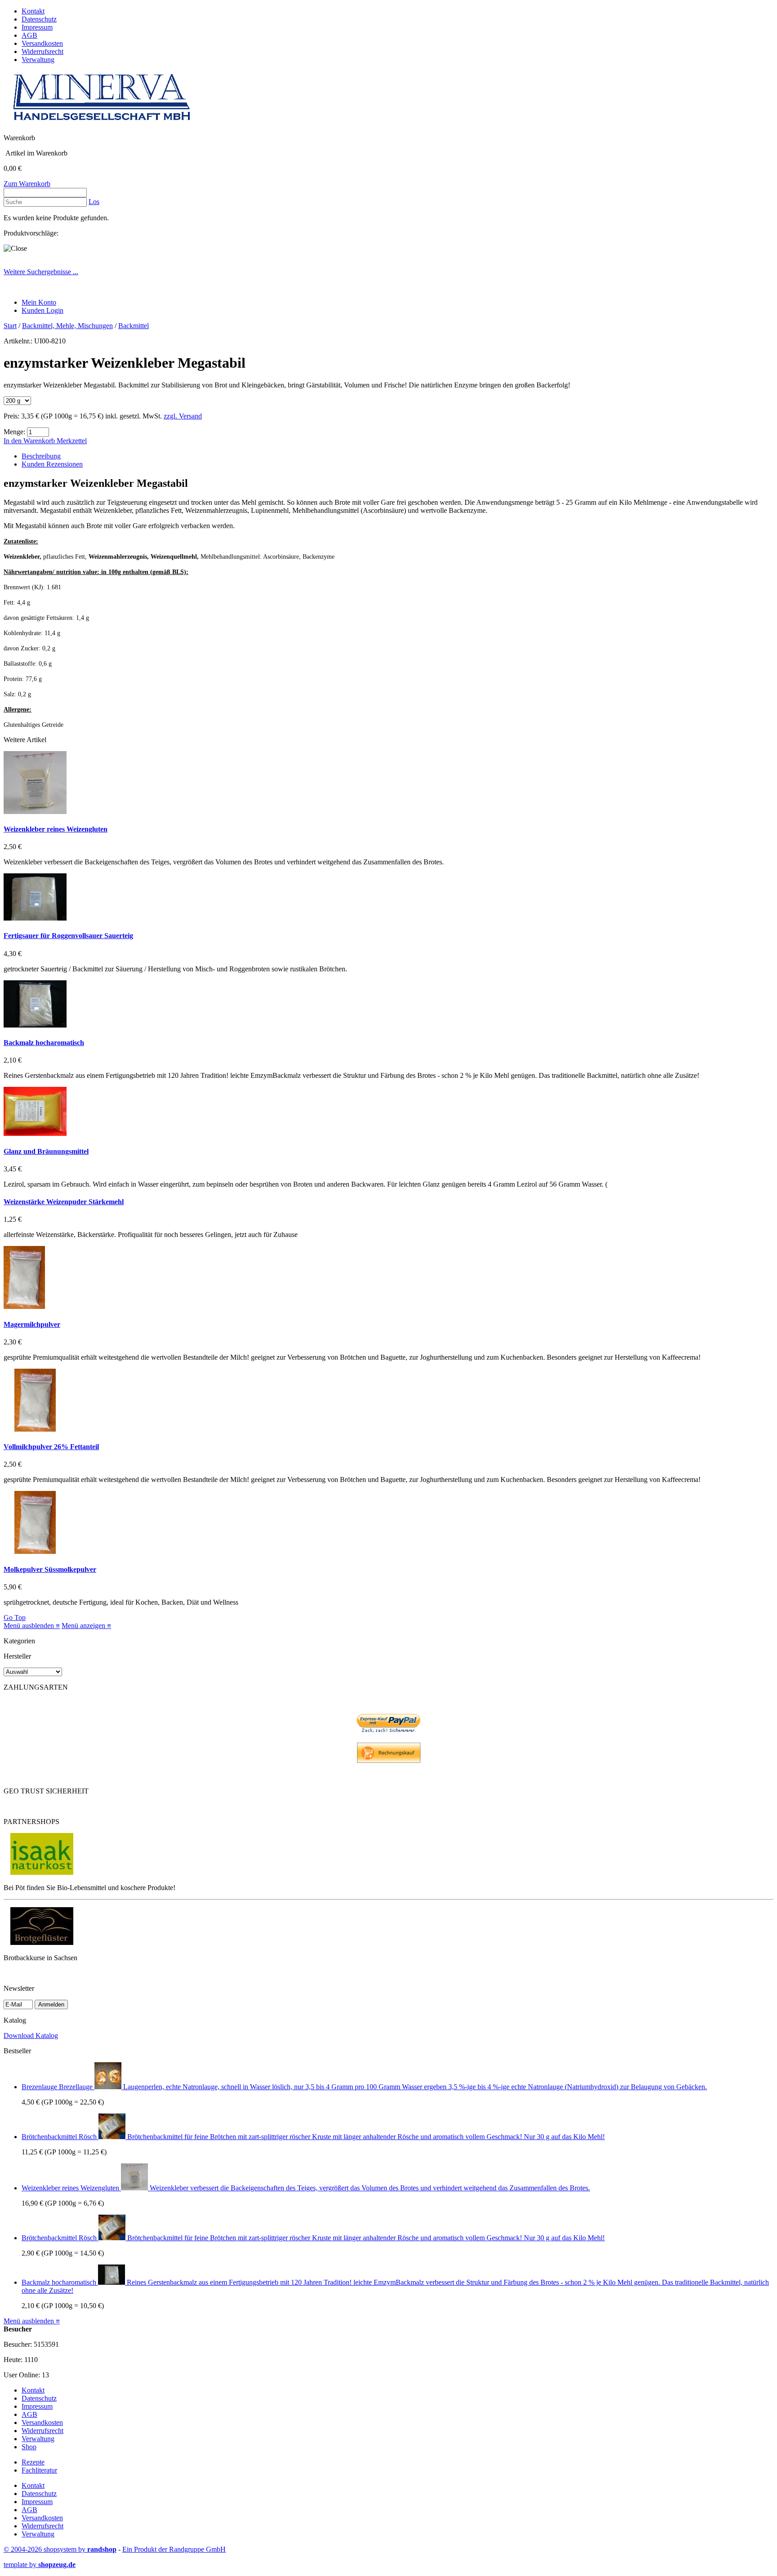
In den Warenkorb (30, 441)
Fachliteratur (39, 2470)
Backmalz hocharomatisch (44, 1043)
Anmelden (51, 2004)
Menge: (14, 432)
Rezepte (33, 2462)
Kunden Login (42, 310)
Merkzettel (72, 441)
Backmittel (134, 326)
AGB (29, 35)
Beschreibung (41, 456)
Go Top (15, 1617)
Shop (29, 2447)
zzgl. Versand (183, 416)
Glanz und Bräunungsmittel (46, 1151)
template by (40, 2565)
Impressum (37, 27)
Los (94, 202)
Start (10, 326)
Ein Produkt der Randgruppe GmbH (174, 2549)
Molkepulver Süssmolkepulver (50, 1569)
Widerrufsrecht (42, 51)
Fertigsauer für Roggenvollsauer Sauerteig (68, 936)
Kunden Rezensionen (52, 464)
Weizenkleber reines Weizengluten (56, 829)
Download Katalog (31, 2035)
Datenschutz (39, 19)
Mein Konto (39, 302)
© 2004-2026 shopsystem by (60, 2549)
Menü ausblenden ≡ (32, 1626)
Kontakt (33, 11)
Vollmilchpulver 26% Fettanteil (51, 1447)
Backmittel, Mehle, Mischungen (67, 326)
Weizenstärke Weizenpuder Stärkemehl (64, 1202)
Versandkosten (42, 43)
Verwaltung (38, 60)
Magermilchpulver (32, 1324)
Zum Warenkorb (27, 184)
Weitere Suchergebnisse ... (41, 272)
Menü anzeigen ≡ (86, 1626)
